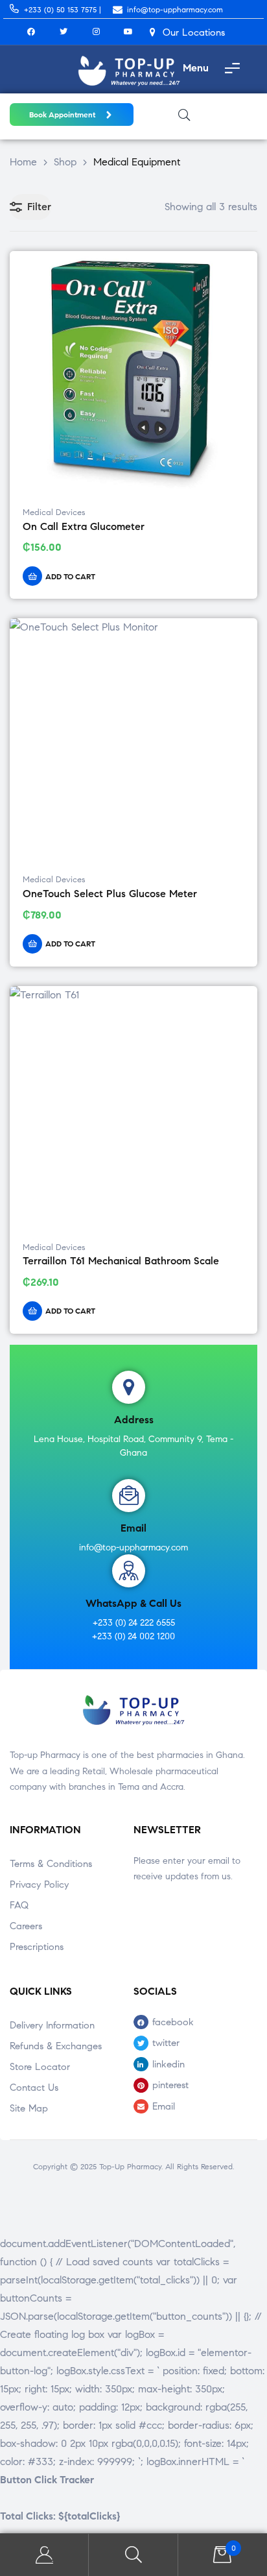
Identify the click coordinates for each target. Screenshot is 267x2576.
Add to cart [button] (70, 576)
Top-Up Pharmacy (130, 2166)
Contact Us (34, 2088)
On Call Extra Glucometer (84, 526)
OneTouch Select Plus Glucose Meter (110, 894)
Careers (26, 1926)
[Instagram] (96, 32)
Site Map (29, 2108)
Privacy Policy (39, 1884)
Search (133, 2555)
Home (23, 162)
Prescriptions (37, 1947)
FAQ (19, 1905)
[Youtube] (128, 32)
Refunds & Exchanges (56, 2046)
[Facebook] (31, 32)
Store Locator (40, 2067)
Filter (39, 207)
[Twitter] (64, 32)
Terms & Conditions (51, 1864)
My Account (44, 2555)
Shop (65, 162)
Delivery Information (52, 2025)
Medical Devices (54, 512)
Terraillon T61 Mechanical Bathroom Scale (121, 1261)
